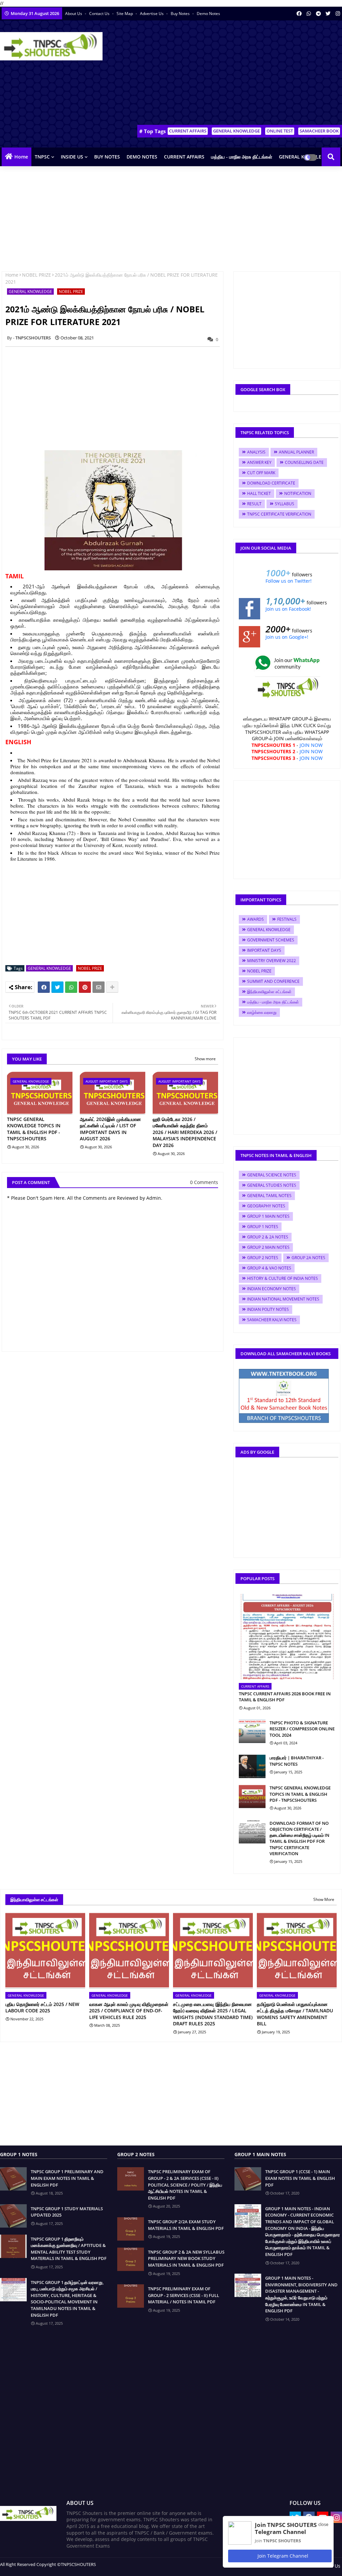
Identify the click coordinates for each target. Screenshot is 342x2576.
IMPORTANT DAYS (264, 950)
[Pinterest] (85, 987)
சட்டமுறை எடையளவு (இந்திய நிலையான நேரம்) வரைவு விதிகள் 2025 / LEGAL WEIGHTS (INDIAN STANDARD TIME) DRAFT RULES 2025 (213, 2014)
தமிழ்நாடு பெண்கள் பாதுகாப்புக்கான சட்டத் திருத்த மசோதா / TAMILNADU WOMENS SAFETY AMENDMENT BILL (295, 2014)
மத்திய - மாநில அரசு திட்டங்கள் (242, 157)
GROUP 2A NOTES (308, 1258)
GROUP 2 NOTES (263, 1258)
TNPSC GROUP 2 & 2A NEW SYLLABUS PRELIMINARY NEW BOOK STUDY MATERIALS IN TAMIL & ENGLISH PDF (186, 2258)
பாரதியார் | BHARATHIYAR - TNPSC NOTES (297, 1761)
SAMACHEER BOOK (319, 131)
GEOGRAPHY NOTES (266, 1206)
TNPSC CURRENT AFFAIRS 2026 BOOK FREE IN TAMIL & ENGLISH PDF (285, 1697)
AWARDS (255, 919)
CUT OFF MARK (261, 473)
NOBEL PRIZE (37, 275)
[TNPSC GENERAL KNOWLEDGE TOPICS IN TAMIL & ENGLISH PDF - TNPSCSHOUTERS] (252, 1796)
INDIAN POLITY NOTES (268, 1309)
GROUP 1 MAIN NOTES (268, 1216)
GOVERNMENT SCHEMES (271, 940)
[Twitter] (57, 987)
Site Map (125, 14)
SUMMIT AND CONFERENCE (273, 981)
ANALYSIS (256, 452)
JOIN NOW (311, 745)
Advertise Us (152, 14)
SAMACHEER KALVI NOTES (272, 1320)
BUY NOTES (107, 157)
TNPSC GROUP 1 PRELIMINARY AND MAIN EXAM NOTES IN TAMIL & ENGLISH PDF (67, 2178)
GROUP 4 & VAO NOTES (269, 1268)
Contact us (100, 14)
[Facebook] (44, 987)
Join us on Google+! (287, 637)
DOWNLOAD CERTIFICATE (271, 483)
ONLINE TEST (280, 131)
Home (21, 157)
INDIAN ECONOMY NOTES (272, 1289)
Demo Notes (208, 14)
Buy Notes (181, 14)
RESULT (254, 504)
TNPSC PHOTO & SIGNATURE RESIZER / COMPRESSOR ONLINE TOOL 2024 (302, 1729)
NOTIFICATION (298, 493)
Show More (324, 1899)
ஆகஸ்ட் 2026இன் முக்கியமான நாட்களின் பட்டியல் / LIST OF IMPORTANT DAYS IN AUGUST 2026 (110, 1129)
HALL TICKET (259, 493)
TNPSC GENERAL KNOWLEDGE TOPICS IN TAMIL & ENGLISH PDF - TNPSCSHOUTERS (34, 1129)
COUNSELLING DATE (304, 462)
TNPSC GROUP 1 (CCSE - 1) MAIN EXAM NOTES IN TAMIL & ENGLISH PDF (300, 2178)
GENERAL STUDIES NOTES (272, 1185)
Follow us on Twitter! (289, 581)
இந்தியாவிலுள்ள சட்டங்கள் (269, 992)
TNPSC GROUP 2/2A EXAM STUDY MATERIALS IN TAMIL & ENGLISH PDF (186, 2225)
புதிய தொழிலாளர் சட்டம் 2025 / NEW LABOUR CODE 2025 (42, 2008)
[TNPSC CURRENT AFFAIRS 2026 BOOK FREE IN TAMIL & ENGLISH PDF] (287, 1637)
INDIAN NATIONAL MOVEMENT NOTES (283, 1299)
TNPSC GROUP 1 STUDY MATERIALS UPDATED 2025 (67, 2212)
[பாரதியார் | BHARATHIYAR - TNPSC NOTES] (252, 1766)
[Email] (99, 987)
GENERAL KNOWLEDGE (236, 131)
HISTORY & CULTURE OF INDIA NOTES (283, 1278)
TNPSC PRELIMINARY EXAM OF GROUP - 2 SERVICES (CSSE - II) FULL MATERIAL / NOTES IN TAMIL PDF (184, 2295)
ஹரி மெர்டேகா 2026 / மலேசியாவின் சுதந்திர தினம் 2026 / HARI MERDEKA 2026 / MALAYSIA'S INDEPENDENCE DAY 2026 (185, 1132)
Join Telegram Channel (282, 2556)
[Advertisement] (222, 74)
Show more (205, 1059)
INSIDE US (72, 157)
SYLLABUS (285, 504)
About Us (74, 14)
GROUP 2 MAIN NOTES (268, 1247)
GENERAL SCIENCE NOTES (272, 1175)
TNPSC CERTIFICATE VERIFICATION (279, 514)
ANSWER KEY (259, 462)
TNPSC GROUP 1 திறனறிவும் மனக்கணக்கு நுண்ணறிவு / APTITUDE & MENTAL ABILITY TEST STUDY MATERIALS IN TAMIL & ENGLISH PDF (69, 2249)
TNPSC (42, 157)
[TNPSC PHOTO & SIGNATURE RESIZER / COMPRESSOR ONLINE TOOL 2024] (252, 1731)
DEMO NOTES (142, 157)
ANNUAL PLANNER (296, 452)
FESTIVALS (287, 919)
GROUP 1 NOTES (263, 1227)
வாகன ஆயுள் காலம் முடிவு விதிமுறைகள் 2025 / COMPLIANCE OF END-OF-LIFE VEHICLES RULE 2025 (129, 2011)
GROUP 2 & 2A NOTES (268, 1237)
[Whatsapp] (71, 987)
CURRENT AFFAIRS (188, 131)
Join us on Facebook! (288, 609)
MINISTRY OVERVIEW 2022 (272, 961)
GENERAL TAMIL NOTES (269, 1196)
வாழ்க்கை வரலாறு (262, 1012)
